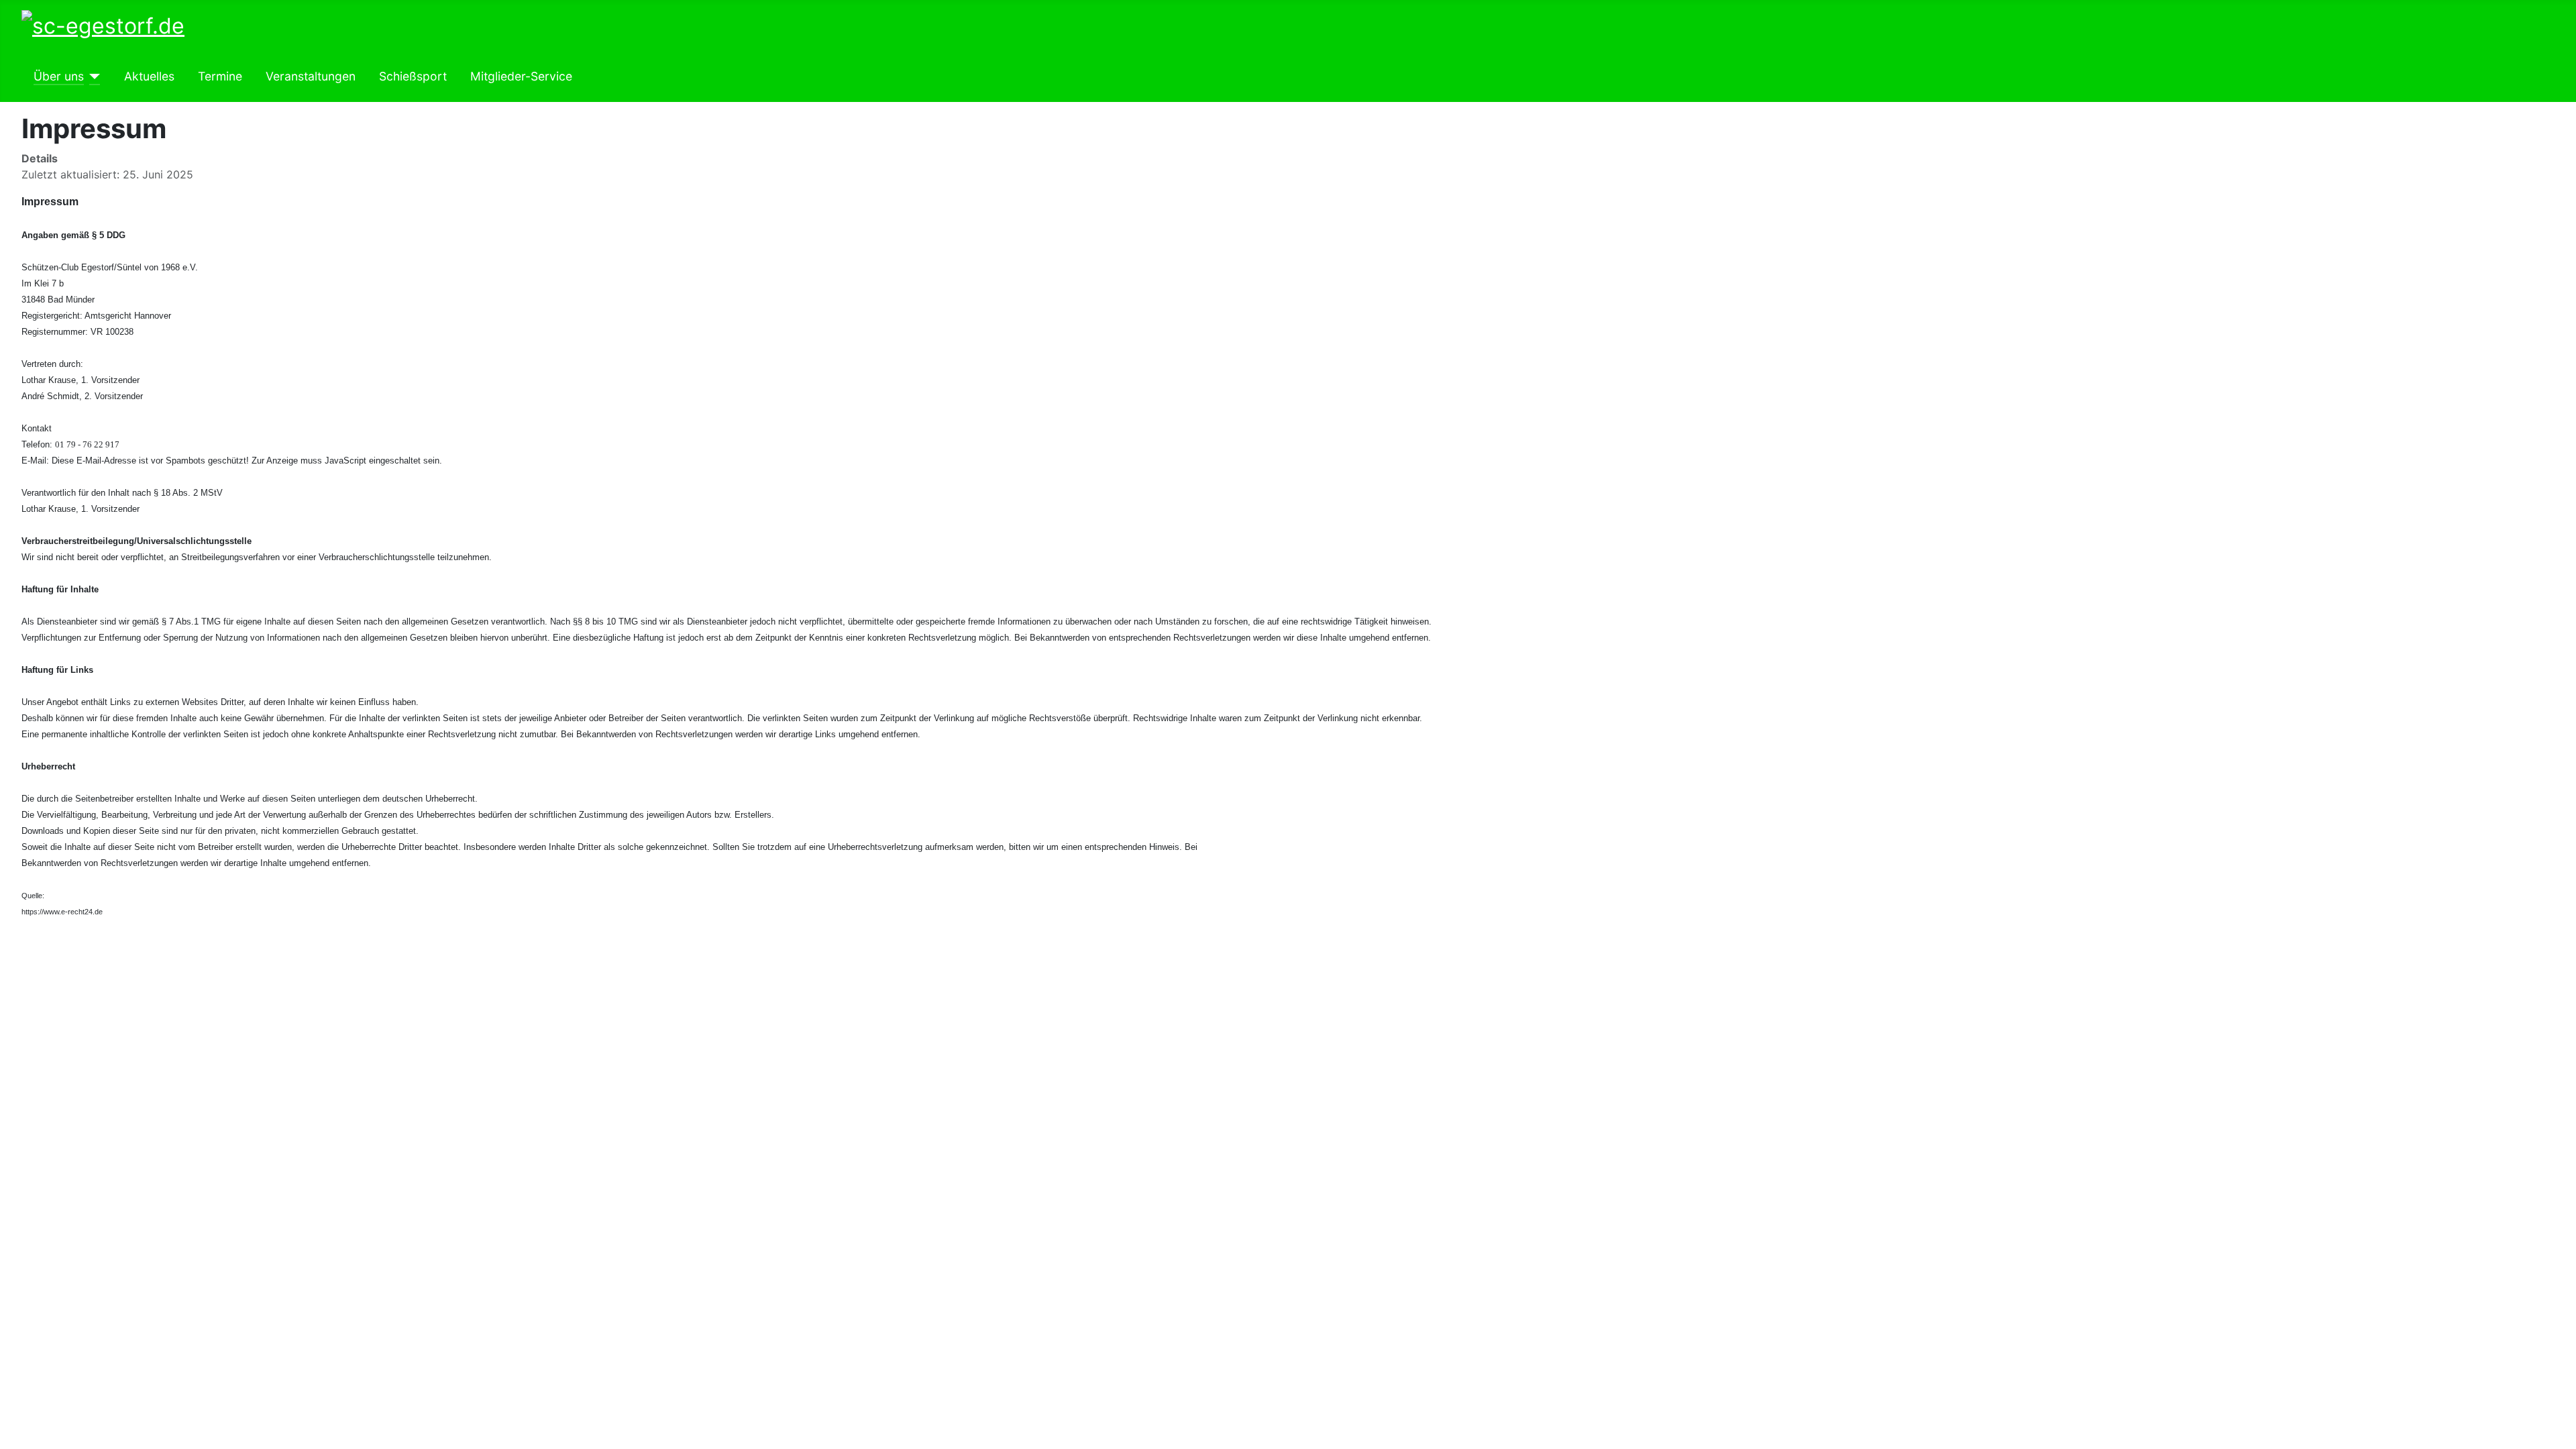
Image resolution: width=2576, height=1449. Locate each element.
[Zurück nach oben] (2559, 1432)
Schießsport (413, 76)
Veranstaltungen (311, 76)
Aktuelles (149, 76)
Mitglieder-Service (521, 76)
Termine (220, 76)
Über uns (59, 76)
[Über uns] (92, 76)
